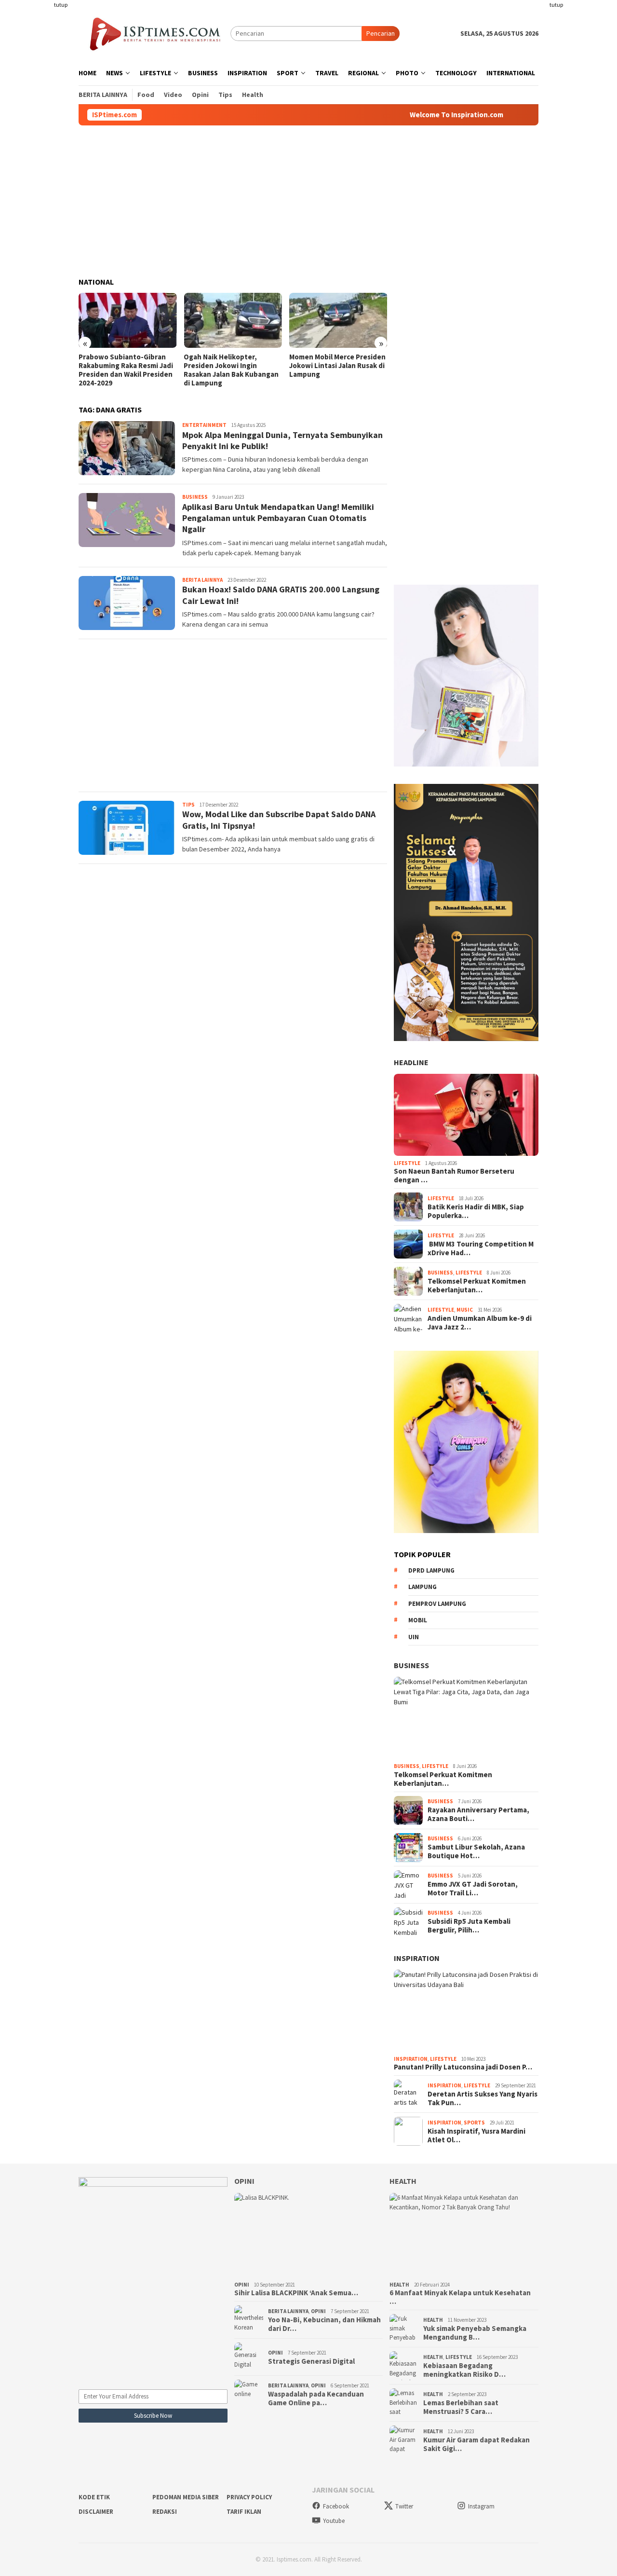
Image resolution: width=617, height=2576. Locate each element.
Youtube (334, 2521)
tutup (61, 5)
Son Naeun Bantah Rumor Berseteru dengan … (454, 1176)
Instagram (481, 2506)
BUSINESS (411, 1665)
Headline (411, 1062)
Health (403, 2181)
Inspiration (417, 1958)
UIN (414, 1637)
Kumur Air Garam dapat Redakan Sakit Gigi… (476, 2444)
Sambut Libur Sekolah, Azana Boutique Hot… (476, 1851)
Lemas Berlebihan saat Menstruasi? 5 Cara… (461, 2407)
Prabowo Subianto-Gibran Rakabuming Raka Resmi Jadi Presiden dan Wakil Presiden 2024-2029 (126, 370)
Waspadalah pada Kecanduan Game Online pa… (316, 2398)
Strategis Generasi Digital (311, 2361)
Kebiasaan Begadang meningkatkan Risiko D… (464, 2370)
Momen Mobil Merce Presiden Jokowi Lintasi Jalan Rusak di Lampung (337, 366)
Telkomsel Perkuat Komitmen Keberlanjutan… (477, 1286)
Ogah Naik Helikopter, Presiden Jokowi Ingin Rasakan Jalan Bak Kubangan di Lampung (231, 370)
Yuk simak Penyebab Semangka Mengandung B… (475, 2333)
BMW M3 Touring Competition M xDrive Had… (481, 1248)
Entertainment (204, 425)
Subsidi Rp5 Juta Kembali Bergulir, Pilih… (469, 1926)
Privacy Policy (249, 2497)
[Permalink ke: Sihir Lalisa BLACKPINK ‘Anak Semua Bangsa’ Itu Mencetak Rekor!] (309, 2235)
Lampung (423, 1587)
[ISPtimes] (154, 33)
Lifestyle (407, 1163)
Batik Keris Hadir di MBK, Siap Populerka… (476, 1211)
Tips (188, 805)
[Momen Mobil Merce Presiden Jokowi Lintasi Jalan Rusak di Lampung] (338, 320)
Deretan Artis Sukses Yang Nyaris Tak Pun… (483, 2098)
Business (195, 497)
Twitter (404, 2506)
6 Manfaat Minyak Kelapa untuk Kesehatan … (460, 2297)
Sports (474, 2123)
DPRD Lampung (431, 1570)
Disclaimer (96, 2512)
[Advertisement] (41, 145)
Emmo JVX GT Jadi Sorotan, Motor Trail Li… (473, 1889)
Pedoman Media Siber (186, 2497)
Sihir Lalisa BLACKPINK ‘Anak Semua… (296, 2293)
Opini (244, 2181)
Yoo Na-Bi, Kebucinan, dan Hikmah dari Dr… (324, 2324)
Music (465, 1310)
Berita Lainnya (202, 580)
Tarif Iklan (244, 2512)
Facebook (336, 2506)
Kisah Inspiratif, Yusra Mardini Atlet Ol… (476, 2136)
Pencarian (381, 33)
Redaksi (165, 2512)
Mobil (418, 1620)
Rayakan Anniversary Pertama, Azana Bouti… (478, 1814)
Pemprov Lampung (437, 1604)
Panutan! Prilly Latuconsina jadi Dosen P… (463, 2067)
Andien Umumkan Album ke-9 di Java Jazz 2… (480, 1323)
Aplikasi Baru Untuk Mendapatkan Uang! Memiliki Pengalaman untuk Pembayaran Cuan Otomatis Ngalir (278, 518)
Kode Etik (94, 2497)
